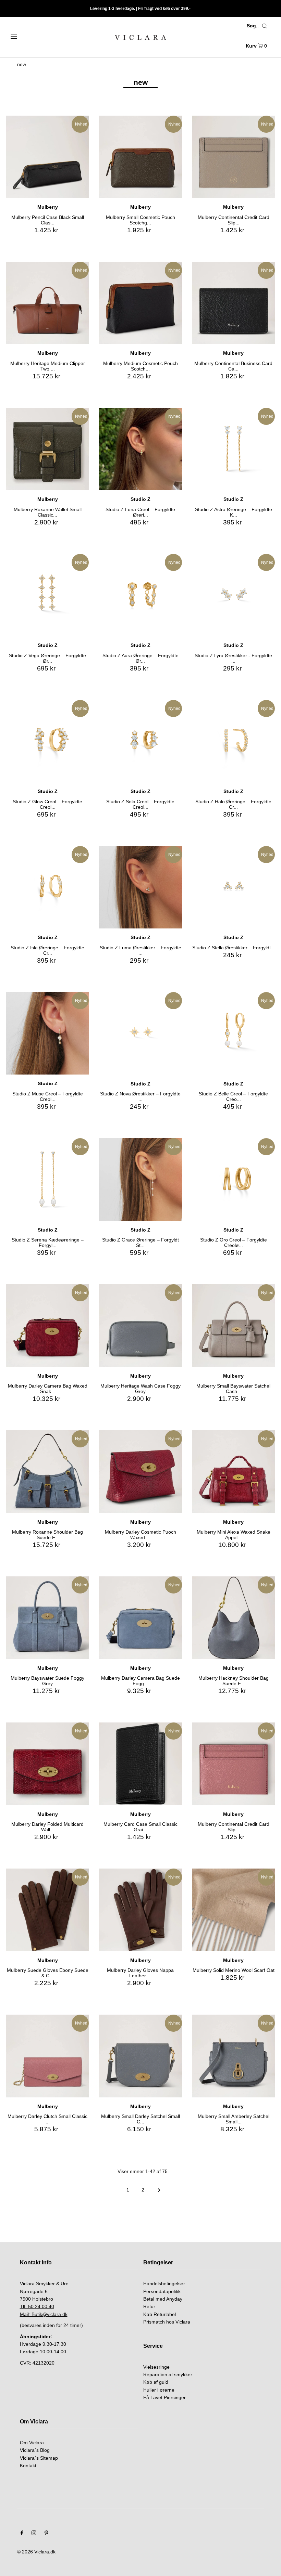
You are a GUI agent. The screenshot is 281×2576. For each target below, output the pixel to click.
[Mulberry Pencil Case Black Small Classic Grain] (47, 157)
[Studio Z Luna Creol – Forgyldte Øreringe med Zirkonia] (140, 449)
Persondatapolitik (162, 2291)
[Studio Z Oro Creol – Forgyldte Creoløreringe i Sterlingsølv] (234, 1179)
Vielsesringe (156, 2367)
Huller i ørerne (159, 2390)
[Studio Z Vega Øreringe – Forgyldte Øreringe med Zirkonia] (47, 595)
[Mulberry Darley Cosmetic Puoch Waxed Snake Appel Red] (140, 1472)
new (22, 64)
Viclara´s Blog (35, 2450)
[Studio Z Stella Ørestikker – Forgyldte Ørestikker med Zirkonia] (234, 887)
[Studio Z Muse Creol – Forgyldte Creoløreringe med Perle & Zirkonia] (47, 1033)
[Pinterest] (46, 2534)
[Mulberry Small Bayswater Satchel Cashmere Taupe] (234, 1325)
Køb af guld (156, 2382)
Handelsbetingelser (164, 2284)
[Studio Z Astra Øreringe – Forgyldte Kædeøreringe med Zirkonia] (234, 449)
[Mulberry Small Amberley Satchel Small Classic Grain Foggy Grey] (234, 2056)
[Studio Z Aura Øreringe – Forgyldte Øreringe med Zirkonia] (140, 595)
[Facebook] (22, 2534)
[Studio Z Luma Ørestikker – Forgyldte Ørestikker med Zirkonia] (140, 887)
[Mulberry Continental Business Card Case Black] (234, 303)
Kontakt (28, 2466)
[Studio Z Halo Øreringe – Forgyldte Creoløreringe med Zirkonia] (234, 741)
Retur (149, 2306)
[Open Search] (265, 26)
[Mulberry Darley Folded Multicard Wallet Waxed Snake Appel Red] (47, 1764)
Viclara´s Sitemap (39, 2458)
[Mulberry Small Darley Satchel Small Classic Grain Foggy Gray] (140, 2056)
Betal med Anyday (163, 2299)
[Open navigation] (28, 36)
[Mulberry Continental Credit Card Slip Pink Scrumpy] (234, 1764)
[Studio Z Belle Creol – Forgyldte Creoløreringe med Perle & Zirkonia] (234, 1033)
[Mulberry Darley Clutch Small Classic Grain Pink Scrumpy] (47, 2056)
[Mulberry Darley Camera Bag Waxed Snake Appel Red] (47, 1325)
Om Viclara (32, 2443)
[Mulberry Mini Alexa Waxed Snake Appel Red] (234, 1472)
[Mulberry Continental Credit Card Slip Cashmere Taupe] (234, 157)
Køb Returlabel (160, 2314)
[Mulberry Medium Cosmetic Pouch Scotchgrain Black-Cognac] (140, 303)
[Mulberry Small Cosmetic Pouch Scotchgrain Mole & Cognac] (140, 157)
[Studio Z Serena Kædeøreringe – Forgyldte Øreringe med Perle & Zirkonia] (47, 1179)
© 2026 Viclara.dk (36, 2552)
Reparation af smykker (168, 2375)
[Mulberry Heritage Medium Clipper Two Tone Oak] (47, 303)
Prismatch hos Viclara (167, 2322)
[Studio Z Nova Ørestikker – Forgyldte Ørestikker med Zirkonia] (140, 1033)
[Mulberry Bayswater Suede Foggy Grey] (47, 1618)
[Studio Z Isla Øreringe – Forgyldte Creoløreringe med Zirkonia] (47, 887)
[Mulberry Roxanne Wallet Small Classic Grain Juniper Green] (47, 449)
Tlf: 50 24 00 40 (37, 2306)
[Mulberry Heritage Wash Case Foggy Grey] (140, 1325)
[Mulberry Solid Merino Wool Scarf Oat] (234, 1910)
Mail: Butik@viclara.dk (44, 2314)
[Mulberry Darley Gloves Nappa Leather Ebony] (140, 1910)
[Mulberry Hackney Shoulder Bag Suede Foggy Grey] (234, 1618)
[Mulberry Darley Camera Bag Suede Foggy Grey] (140, 1618)
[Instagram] (34, 2534)
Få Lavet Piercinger (164, 2397)
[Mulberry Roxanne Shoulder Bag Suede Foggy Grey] (47, 1472)
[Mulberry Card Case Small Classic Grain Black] (140, 1764)
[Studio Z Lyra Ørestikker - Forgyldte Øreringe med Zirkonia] (234, 595)
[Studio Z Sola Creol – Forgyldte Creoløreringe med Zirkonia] (140, 741)
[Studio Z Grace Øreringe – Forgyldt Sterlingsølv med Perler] (140, 1179)
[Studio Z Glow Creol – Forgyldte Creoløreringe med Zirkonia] (47, 741)
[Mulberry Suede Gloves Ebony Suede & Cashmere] (47, 1910)
